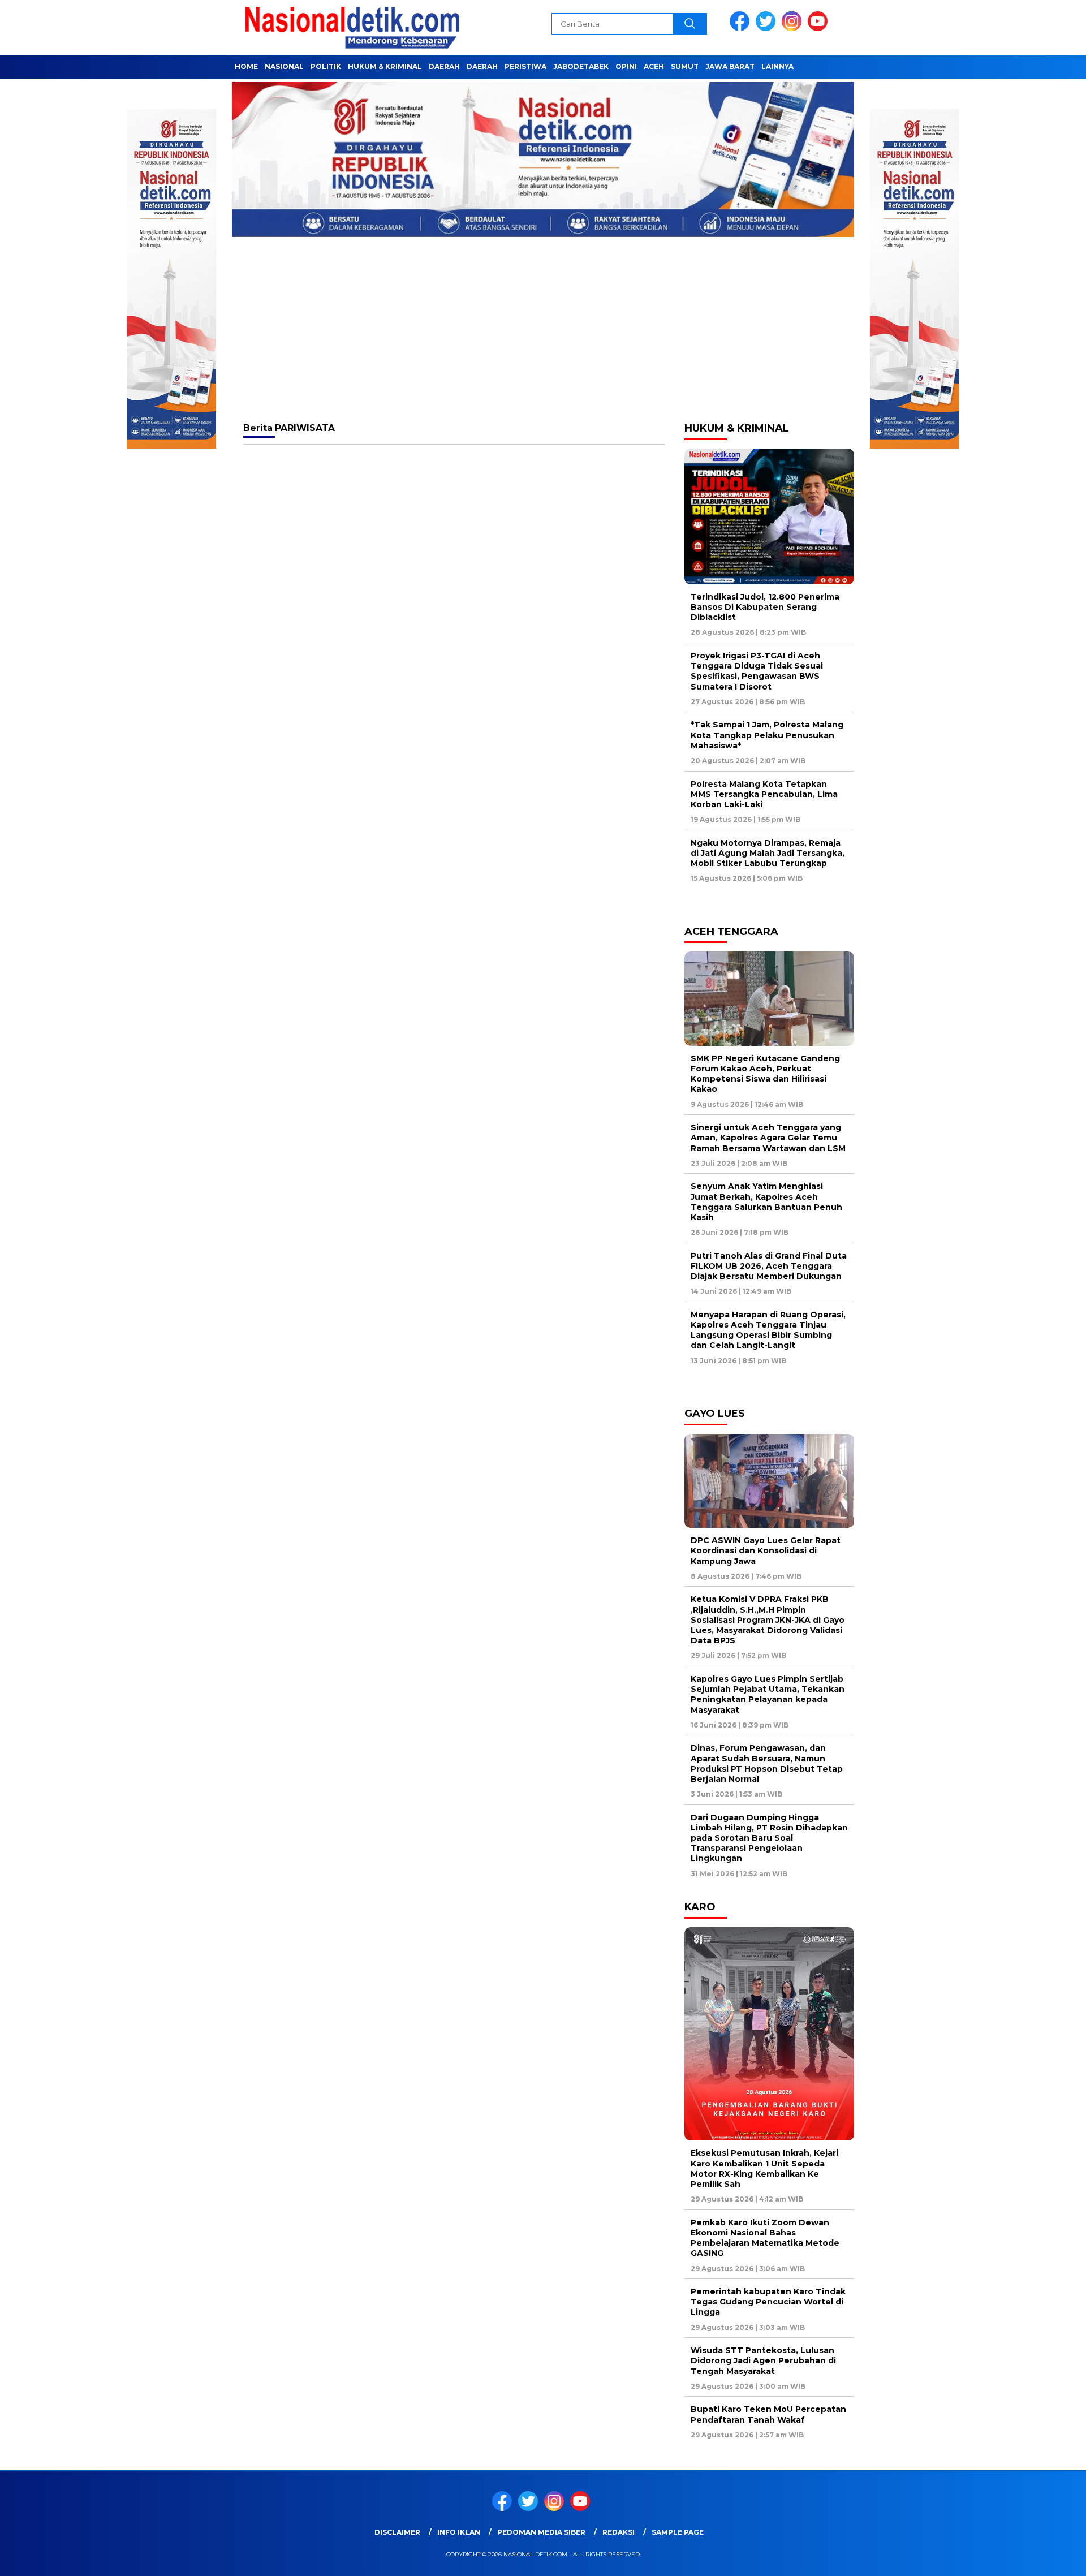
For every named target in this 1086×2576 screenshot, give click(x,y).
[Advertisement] (543, 329)
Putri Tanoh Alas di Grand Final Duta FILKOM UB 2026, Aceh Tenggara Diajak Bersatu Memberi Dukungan (769, 1266)
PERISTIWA (525, 66)
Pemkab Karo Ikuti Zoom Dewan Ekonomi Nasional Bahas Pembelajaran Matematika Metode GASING (765, 2238)
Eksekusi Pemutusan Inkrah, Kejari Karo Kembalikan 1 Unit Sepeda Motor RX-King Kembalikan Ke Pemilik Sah (764, 2168)
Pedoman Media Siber (541, 2532)
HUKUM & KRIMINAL (385, 66)
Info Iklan (459, 2532)
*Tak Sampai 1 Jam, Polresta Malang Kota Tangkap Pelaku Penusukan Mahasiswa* (767, 735)
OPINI (626, 66)
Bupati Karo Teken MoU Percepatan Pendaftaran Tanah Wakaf (768, 2414)
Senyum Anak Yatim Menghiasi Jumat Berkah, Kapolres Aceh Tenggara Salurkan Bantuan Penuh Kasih (766, 1202)
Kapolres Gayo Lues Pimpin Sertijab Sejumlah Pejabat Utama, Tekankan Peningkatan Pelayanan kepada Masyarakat (768, 1694)
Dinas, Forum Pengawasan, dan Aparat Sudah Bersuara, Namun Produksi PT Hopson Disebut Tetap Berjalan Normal (767, 1763)
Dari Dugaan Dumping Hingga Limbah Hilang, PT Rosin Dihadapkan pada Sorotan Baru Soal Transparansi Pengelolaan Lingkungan (769, 1838)
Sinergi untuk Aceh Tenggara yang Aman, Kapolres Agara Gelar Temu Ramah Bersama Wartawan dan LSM (768, 1138)
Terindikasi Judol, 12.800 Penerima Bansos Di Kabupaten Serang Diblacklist (765, 607)
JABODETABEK (581, 66)
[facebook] (742, 29)
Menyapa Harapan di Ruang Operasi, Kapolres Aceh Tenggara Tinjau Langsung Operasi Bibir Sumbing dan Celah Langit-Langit (768, 1330)
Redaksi (619, 2532)
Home (246, 66)
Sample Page (678, 2532)
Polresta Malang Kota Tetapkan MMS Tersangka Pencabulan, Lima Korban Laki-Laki (764, 794)
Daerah (444, 66)
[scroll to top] (1044, 2558)
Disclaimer (397, 2532)
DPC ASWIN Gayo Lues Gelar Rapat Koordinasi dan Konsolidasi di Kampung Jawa (766, 1550)
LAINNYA (777, 66)
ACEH (654, 66)
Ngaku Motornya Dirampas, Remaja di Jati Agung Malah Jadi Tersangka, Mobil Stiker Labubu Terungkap (768, 853)
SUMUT (685, 66)
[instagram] (794, 29)
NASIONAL (284, 66)
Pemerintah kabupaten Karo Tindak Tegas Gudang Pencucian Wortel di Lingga (768, 2302)
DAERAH (482, 66)
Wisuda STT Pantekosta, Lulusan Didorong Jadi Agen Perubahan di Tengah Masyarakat (763, 2360)
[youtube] (820, 29)
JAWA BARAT (730, 66)
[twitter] (768, 29)
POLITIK (326, 66)
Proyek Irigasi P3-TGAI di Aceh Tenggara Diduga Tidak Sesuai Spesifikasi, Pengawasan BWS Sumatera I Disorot (757, 671)
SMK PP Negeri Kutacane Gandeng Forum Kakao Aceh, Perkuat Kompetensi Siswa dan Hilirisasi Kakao (765, 1074)
